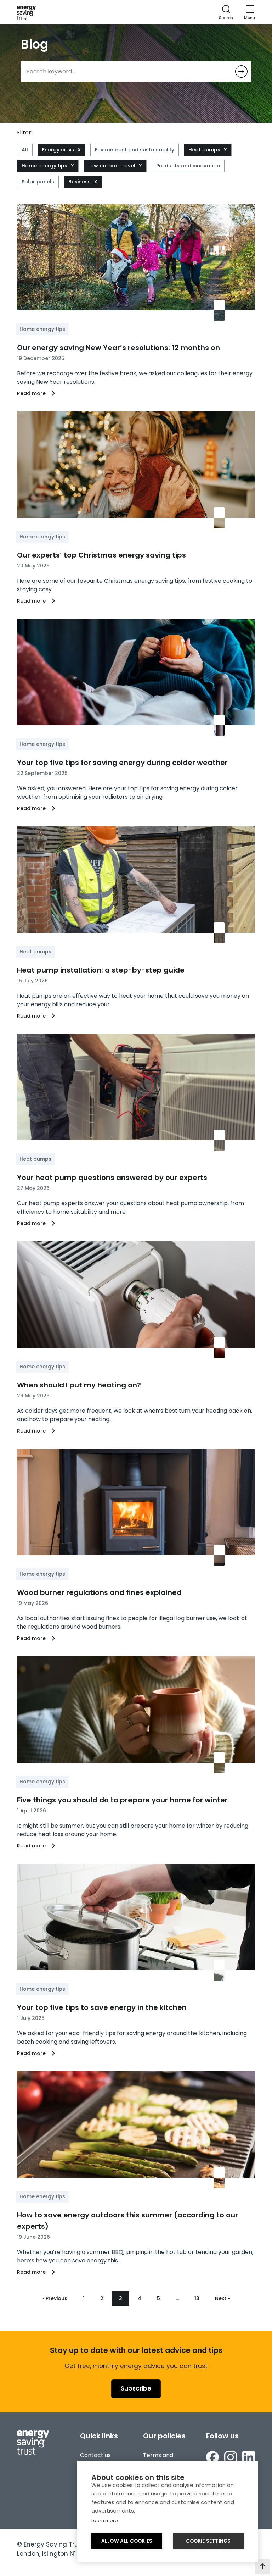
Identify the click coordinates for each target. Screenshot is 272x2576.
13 (197, 2298)
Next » (223, 2298)
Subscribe (136, 2388)
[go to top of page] (263, 2567)
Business (80, 182)
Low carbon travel (112, 166)
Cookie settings (208, 2541)
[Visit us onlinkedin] (249, 2457)
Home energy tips (44, 166)
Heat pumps (204, 150)
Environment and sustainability (135, 150)
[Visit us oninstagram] (231, 2457)
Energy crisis (58, 150)
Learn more (105, 2520)
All (25, 150)
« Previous (55, 2298)
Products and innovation (188, 166)
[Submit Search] (241, 71)
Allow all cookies (127, 2541)
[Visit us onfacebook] (212, 2457)
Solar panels (38, 182)
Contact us (95, 2455)
